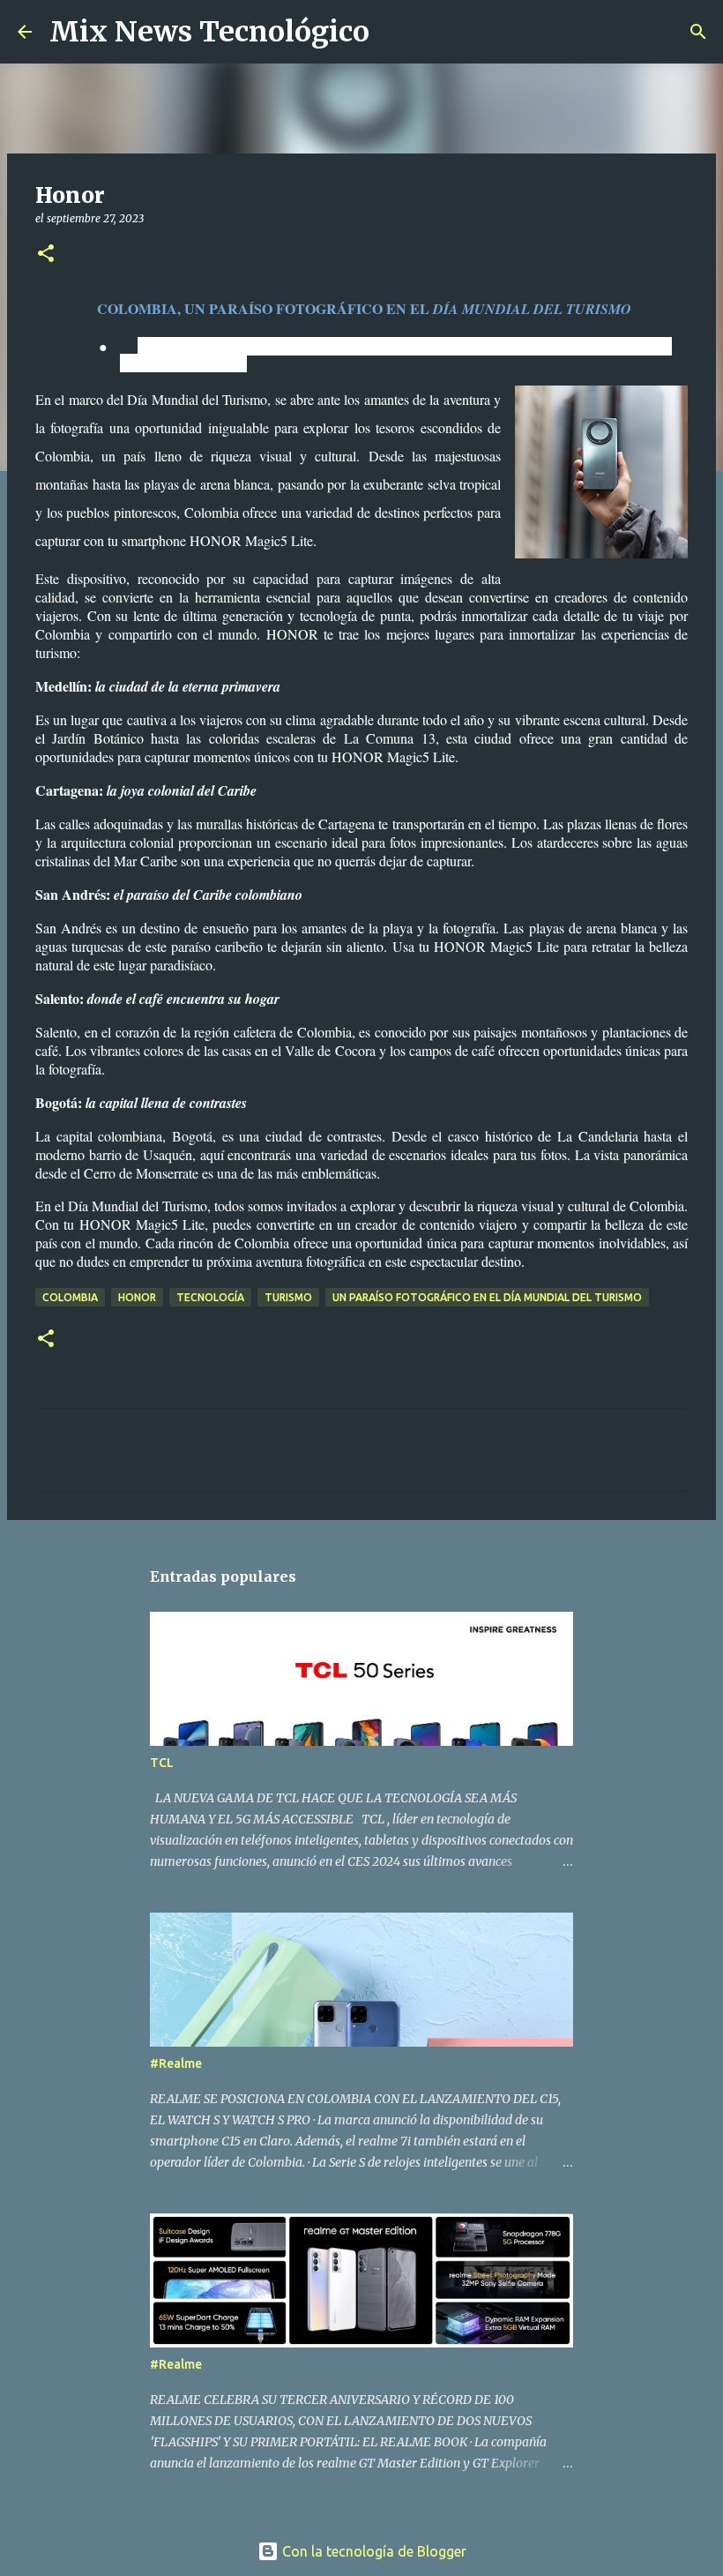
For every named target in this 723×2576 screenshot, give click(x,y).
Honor (137, 1297)
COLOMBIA (70, 1297)
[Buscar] (394, 32)
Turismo (288, 1297)
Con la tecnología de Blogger (373, 2551)
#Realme (176, 2063)
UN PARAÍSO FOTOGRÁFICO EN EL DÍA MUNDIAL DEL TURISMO (487, 1297)
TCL (162, 1763)
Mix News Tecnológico (209, 32)
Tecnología (210, 1297)
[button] (46, 255)
